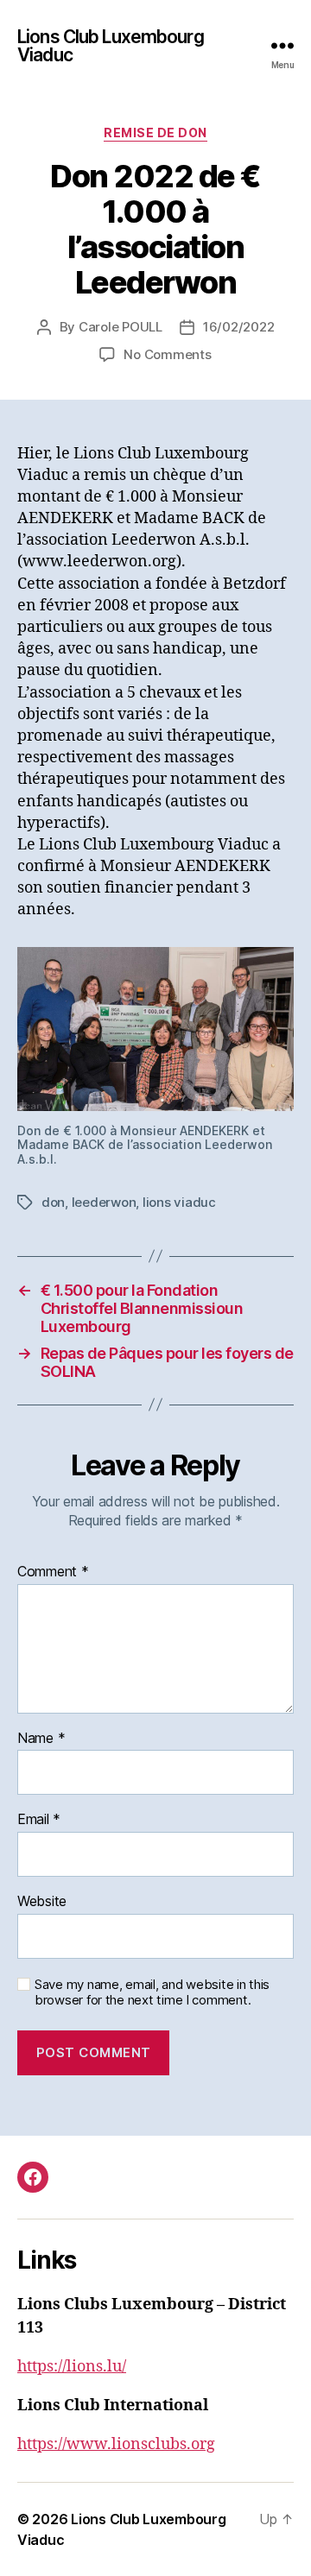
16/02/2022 (238, 327)
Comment (53, 1572)
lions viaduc (179, 1202)
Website (42, 1902)
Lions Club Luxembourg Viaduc (111, 46)
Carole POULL (121, 327)
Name (41, 1739)
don (53, 1202)
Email (39, 1820)
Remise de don (155, 133)
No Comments (167, 354)
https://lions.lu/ (72, 2367)
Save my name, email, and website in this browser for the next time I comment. (152, 1993)
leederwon (104, 1202)
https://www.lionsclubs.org (116, 2444)
